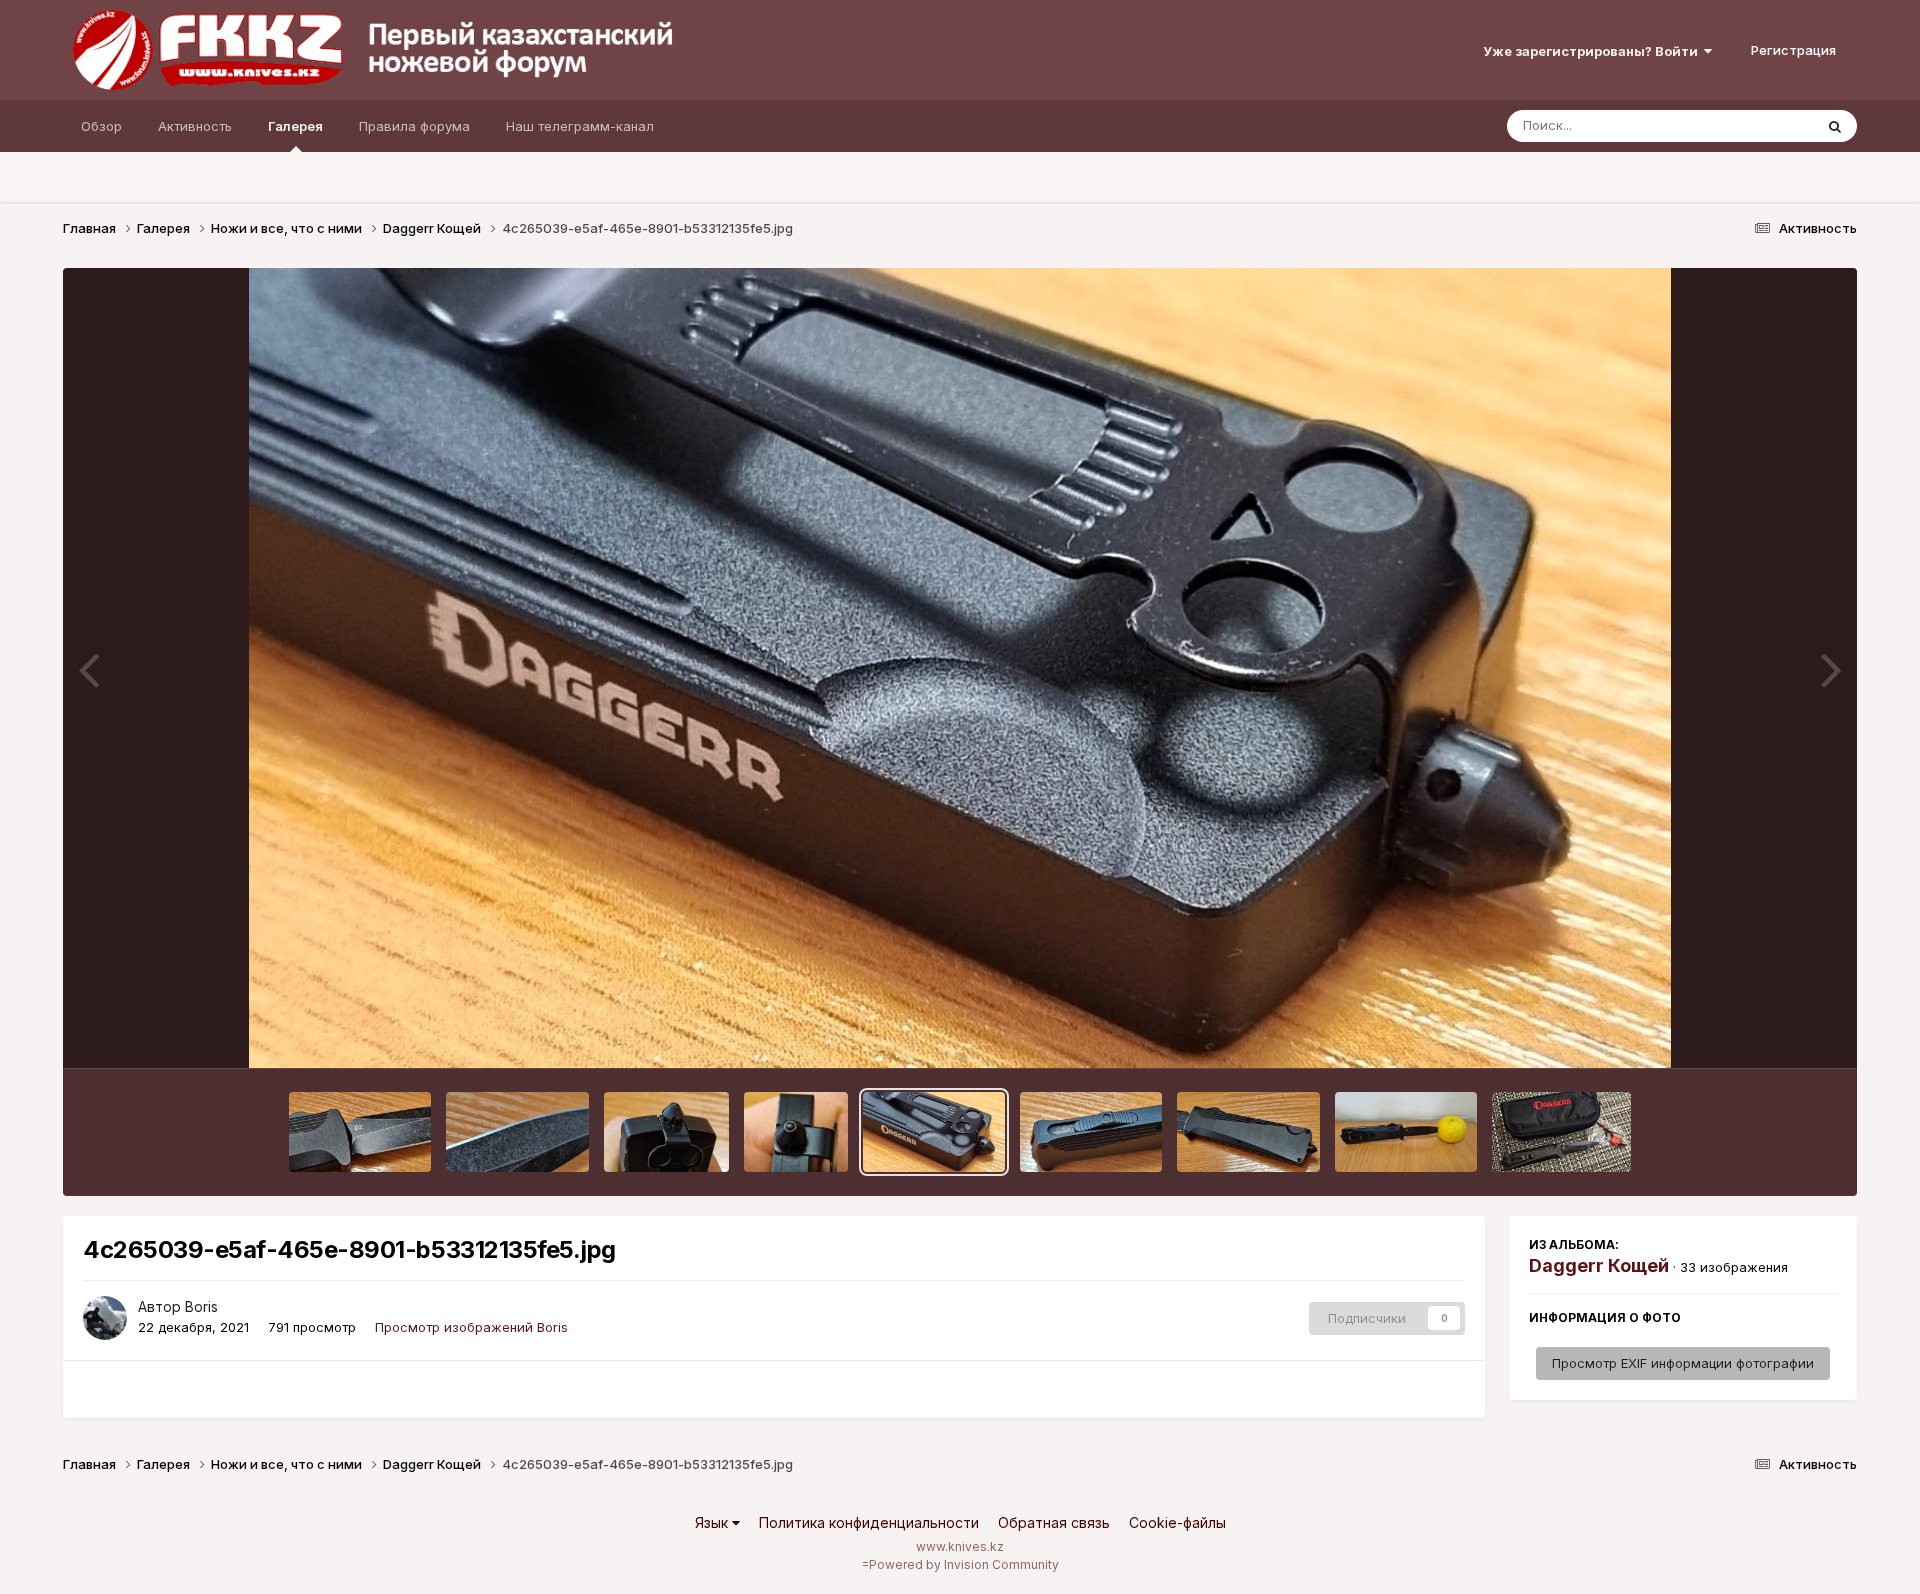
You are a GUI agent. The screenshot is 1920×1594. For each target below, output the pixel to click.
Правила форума (414, 126)
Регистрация (1793, 50)
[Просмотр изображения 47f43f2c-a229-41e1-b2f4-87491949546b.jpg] (666, 1132)
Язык (713, 1522)
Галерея (295, 126)
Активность (195, 126)
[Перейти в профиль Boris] (105, 1318)
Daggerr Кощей (1599, 1265)
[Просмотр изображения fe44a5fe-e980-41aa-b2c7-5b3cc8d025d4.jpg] (1406, 1132)
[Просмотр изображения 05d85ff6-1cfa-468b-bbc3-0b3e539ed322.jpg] (796, 1132)
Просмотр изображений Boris (471, 1327)
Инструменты (1769, 1032)
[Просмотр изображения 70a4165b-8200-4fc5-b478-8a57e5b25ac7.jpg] (360, 1132)
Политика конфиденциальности (869, 1522)
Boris (201, 1306)
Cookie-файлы (1177, 1522)
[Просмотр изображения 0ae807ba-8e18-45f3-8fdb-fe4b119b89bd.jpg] (1248, 1132)
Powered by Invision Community (964, 1564)
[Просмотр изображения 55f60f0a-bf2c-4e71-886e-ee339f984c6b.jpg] (517, 1132)
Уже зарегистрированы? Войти (1593, 51)
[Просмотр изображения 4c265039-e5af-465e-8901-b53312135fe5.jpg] (934, 1132)
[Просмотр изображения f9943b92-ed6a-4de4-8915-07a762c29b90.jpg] (1561, 1132)
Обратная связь (1054, 1522)
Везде (1767, 125)
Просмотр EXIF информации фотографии (1683, 1363)
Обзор (101, 126)
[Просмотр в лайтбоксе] (960, 668)
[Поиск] (1835, 126)
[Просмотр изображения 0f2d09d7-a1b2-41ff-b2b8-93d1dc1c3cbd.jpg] (1091, 1132)
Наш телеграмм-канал (580, 126)
